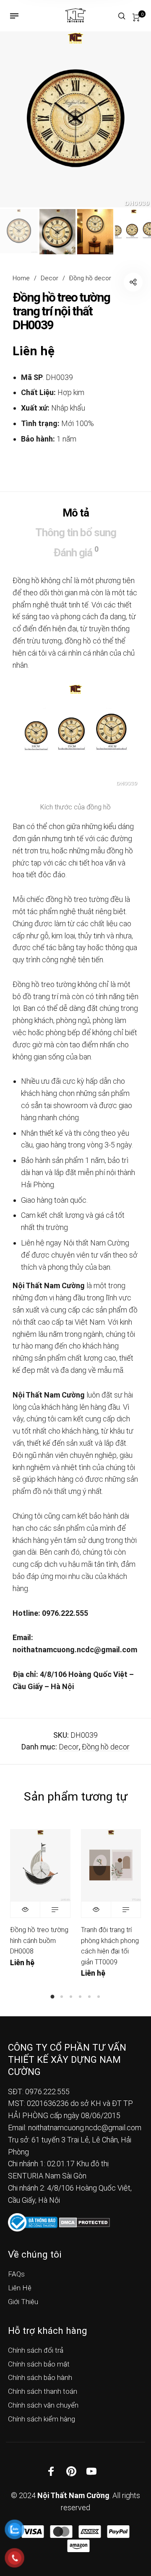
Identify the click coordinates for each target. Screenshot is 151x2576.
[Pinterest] (71, 2471)
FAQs (16, 2274)
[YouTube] (91, 2471)
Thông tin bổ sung (76, 532)
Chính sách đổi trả (36, 2350)
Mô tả (76, 513)
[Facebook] (51, 2471)
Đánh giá (76, 552)
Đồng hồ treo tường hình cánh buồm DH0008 (39, 1940)
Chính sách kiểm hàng (42, 2419)
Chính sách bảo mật (39, 2364)
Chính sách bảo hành (40, 2377)
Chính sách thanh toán (43, 2391)
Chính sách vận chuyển (43, 2405)
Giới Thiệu (23, 2302)
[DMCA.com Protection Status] (85, 2222)
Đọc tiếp (55, 1909)
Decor (49, 278)
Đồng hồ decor (90, 278)
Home (21, 278)
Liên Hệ (20, 2288)
